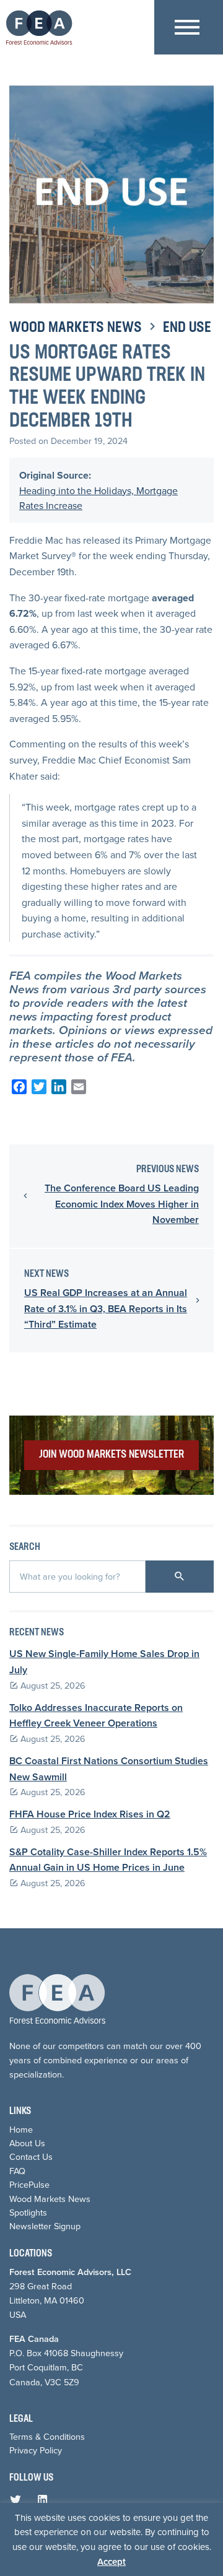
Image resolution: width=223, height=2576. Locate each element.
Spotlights (28, 2212)
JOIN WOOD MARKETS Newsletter (111, 1455)
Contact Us (31, 2156)
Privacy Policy (36, 2450)
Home (21, 2129)
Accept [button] (111, 2561)
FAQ (17, 2171)
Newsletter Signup (45, 2226)
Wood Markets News (76, 328)
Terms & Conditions (47, 2436)
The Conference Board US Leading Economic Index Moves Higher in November (122, 1204)
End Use (187, 328)
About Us (27, 2143)
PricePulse (29, 2184)
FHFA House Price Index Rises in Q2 (90, 1814)
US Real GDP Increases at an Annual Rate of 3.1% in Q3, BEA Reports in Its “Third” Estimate (106, 1308)
